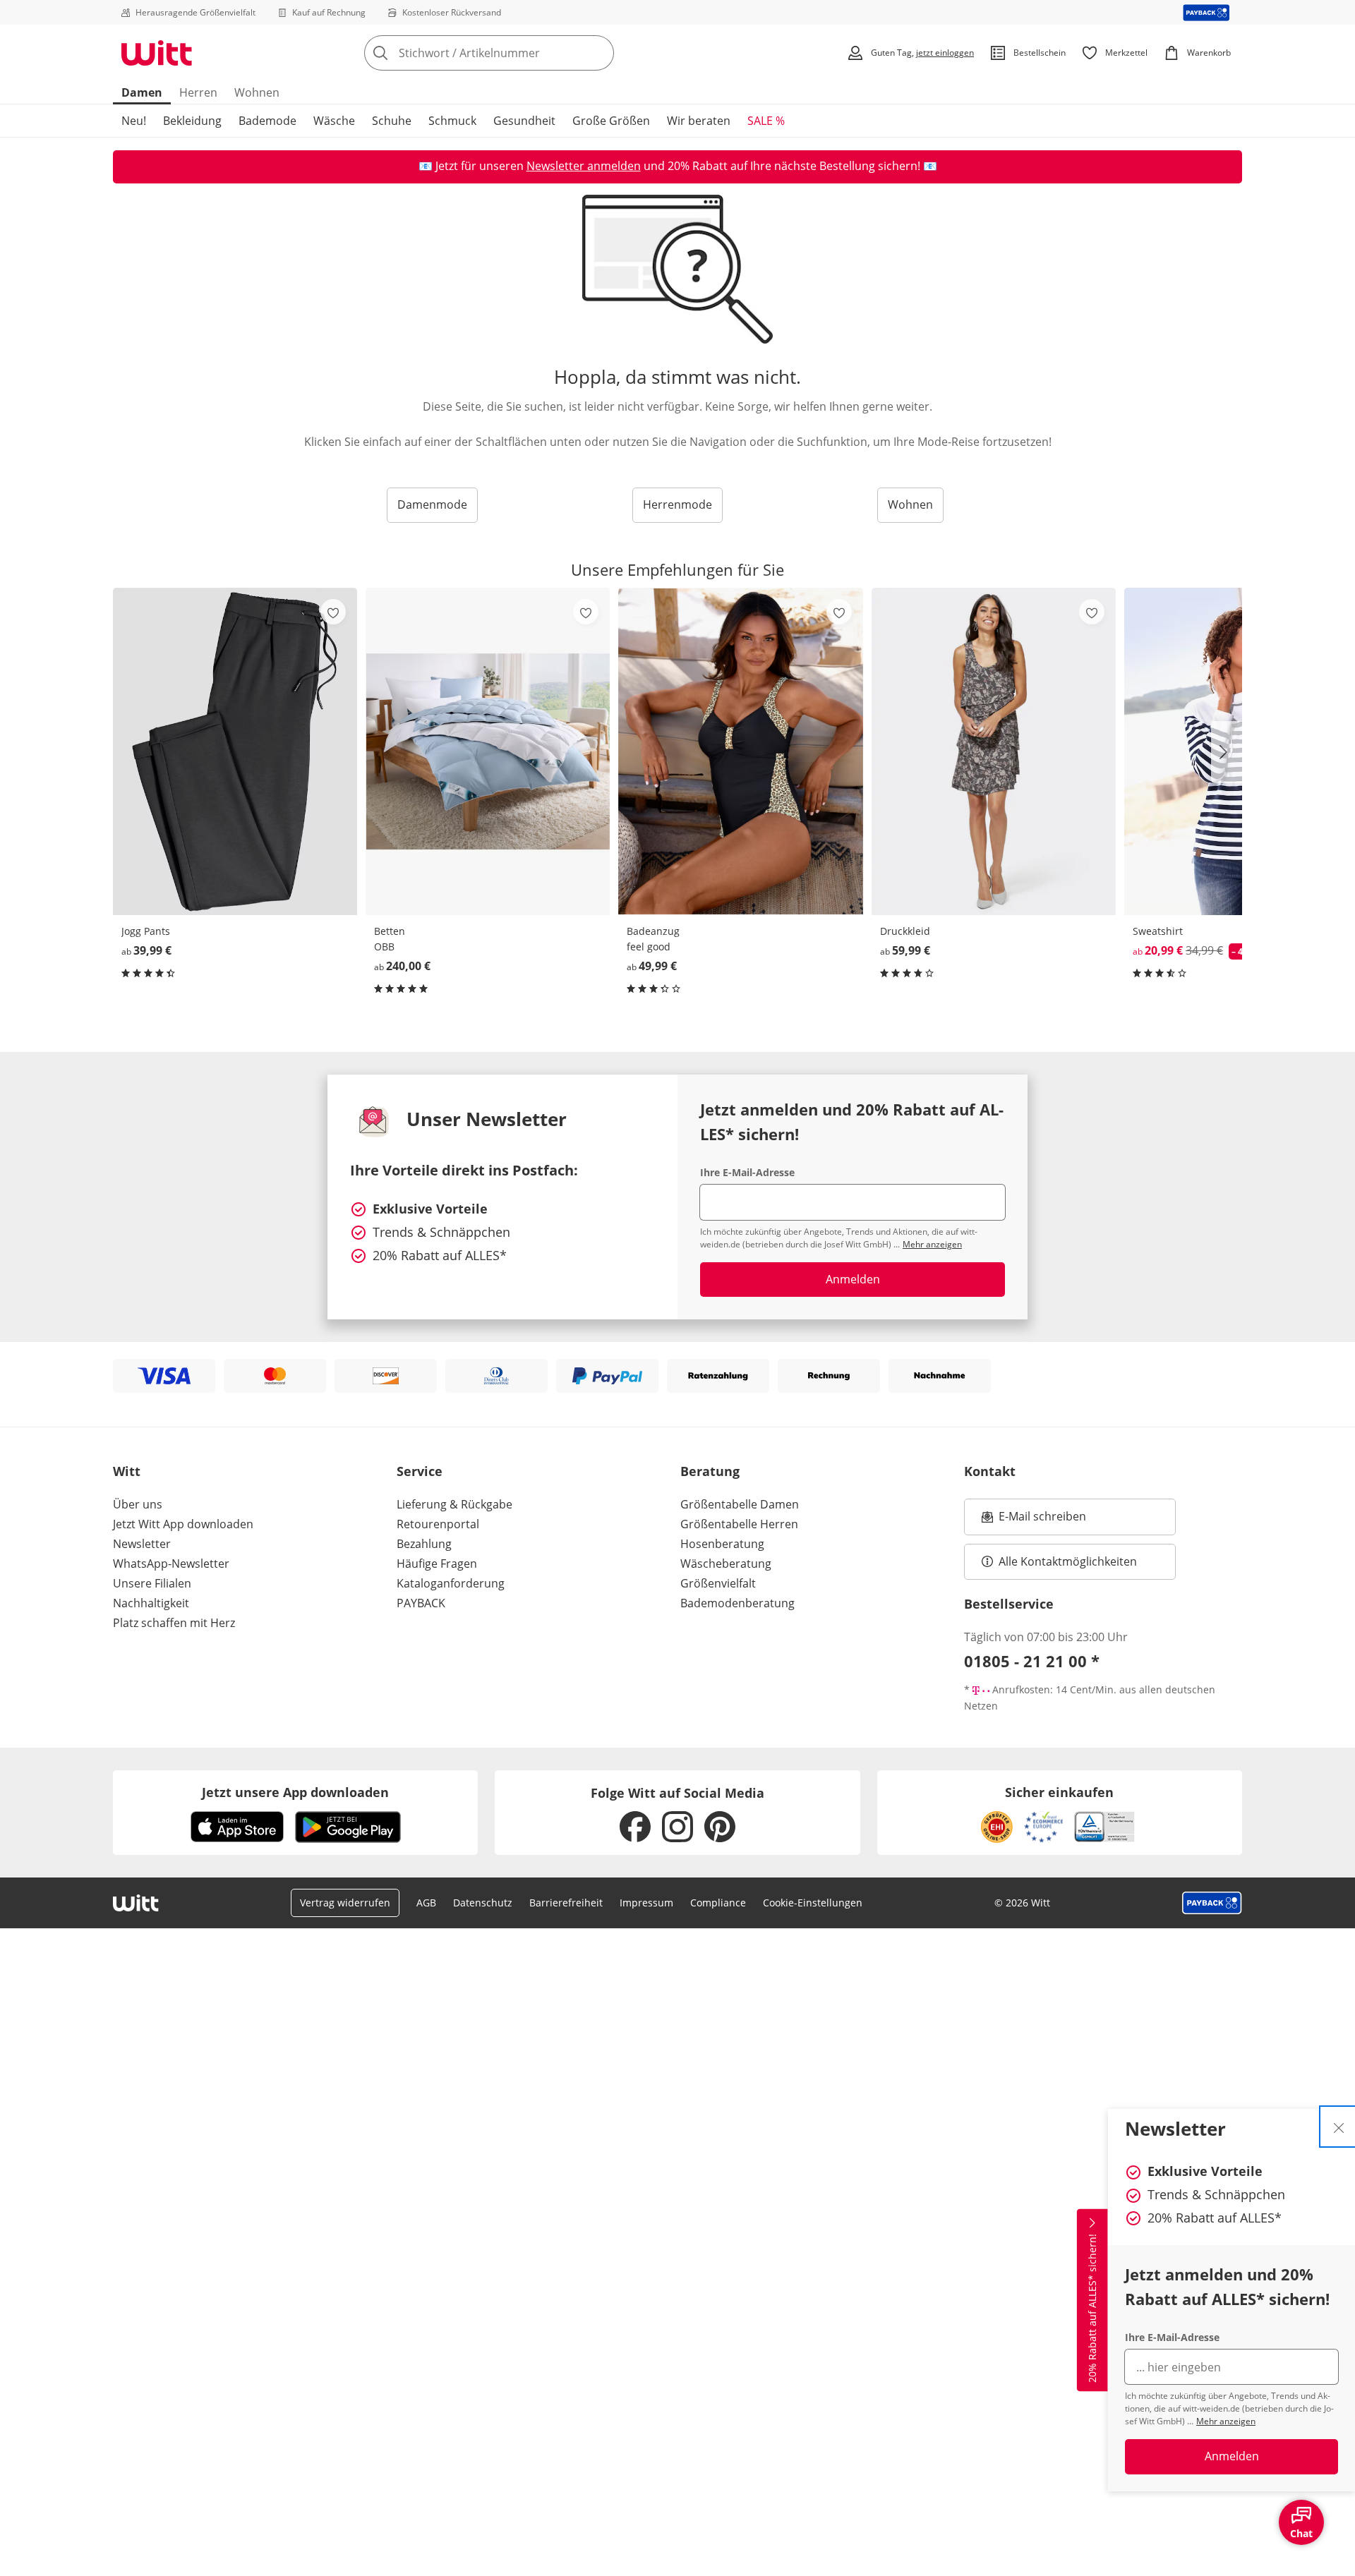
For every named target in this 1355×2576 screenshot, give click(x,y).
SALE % (766, 121)
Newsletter (142, 1544)
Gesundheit (524, 121)
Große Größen (611, 121)
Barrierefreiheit (566, 1903)
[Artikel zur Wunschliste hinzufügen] (333, 612)
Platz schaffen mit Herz (174, 1623)
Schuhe (392, 121)
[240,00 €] (488, 751)
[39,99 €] (235, 751)
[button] (1227, 752)
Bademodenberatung (737, 1603)
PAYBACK (421, 1603)
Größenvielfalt (718, 1583)
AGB (426, 1903)
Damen (142, 92)
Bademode (267, 121)
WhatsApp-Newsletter (171, 1564)
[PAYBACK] (1206, 12)
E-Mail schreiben (1034, 1520)
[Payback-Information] (1212, 1903)
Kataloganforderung (451, 1583)
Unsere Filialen (152, 1583)
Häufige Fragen (437, 1564)
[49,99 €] (740, 751)
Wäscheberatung (726, 1564)
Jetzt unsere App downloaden (295, 1792)
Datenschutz (483, 1903)
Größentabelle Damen (740, 1504)
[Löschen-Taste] (599, 53)
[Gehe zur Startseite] (157, 53)
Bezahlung (424, 1544)
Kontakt (990, 1471)
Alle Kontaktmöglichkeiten (1068, 1561)
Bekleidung (192, 121)
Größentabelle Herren (739, 1524)
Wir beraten (699, 121)
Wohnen (257, 92)
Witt (127, 1471)
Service (420, 1471)
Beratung (710, 1471)
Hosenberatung (722, 1544)
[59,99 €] (994, 751)
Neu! (134, 121)
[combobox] (520, 53)
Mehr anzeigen (1226, 2421)
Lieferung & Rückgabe (454, 1504)
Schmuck (452, 121)
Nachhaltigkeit (151, 1603)
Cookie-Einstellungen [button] (813, 1903)
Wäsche (334, 121)
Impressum (646, 1903)
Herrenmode (677, 504)
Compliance (718, 1903)
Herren (198, 92)
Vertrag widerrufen (345, 1903)
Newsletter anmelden (584, 166)
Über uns (138, 1504)
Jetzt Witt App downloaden (183, 1524)
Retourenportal (438, 1524)
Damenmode (432, 504)
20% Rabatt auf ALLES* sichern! (1092, 2308)
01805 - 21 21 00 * (1032, 1661)
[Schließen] (1339, 2127)
